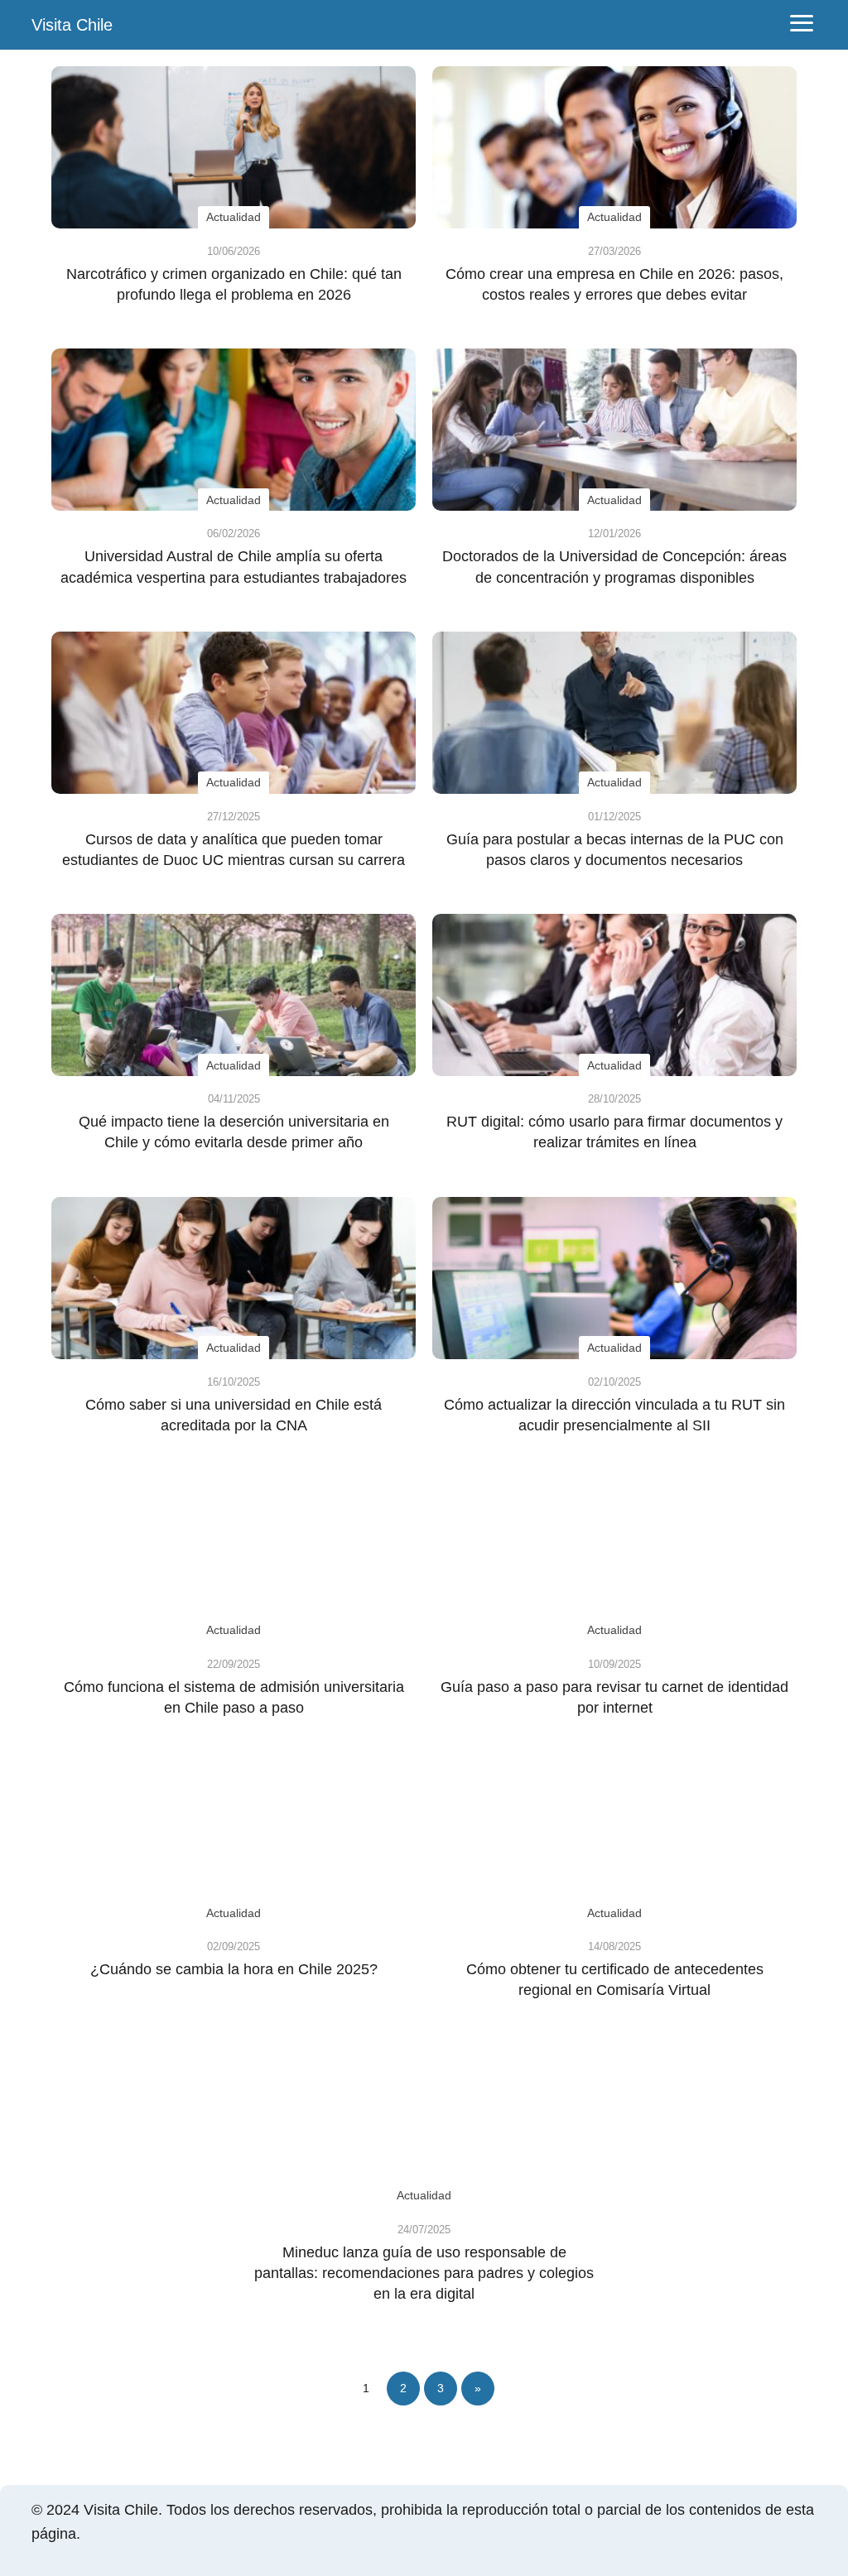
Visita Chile (72, 25)
